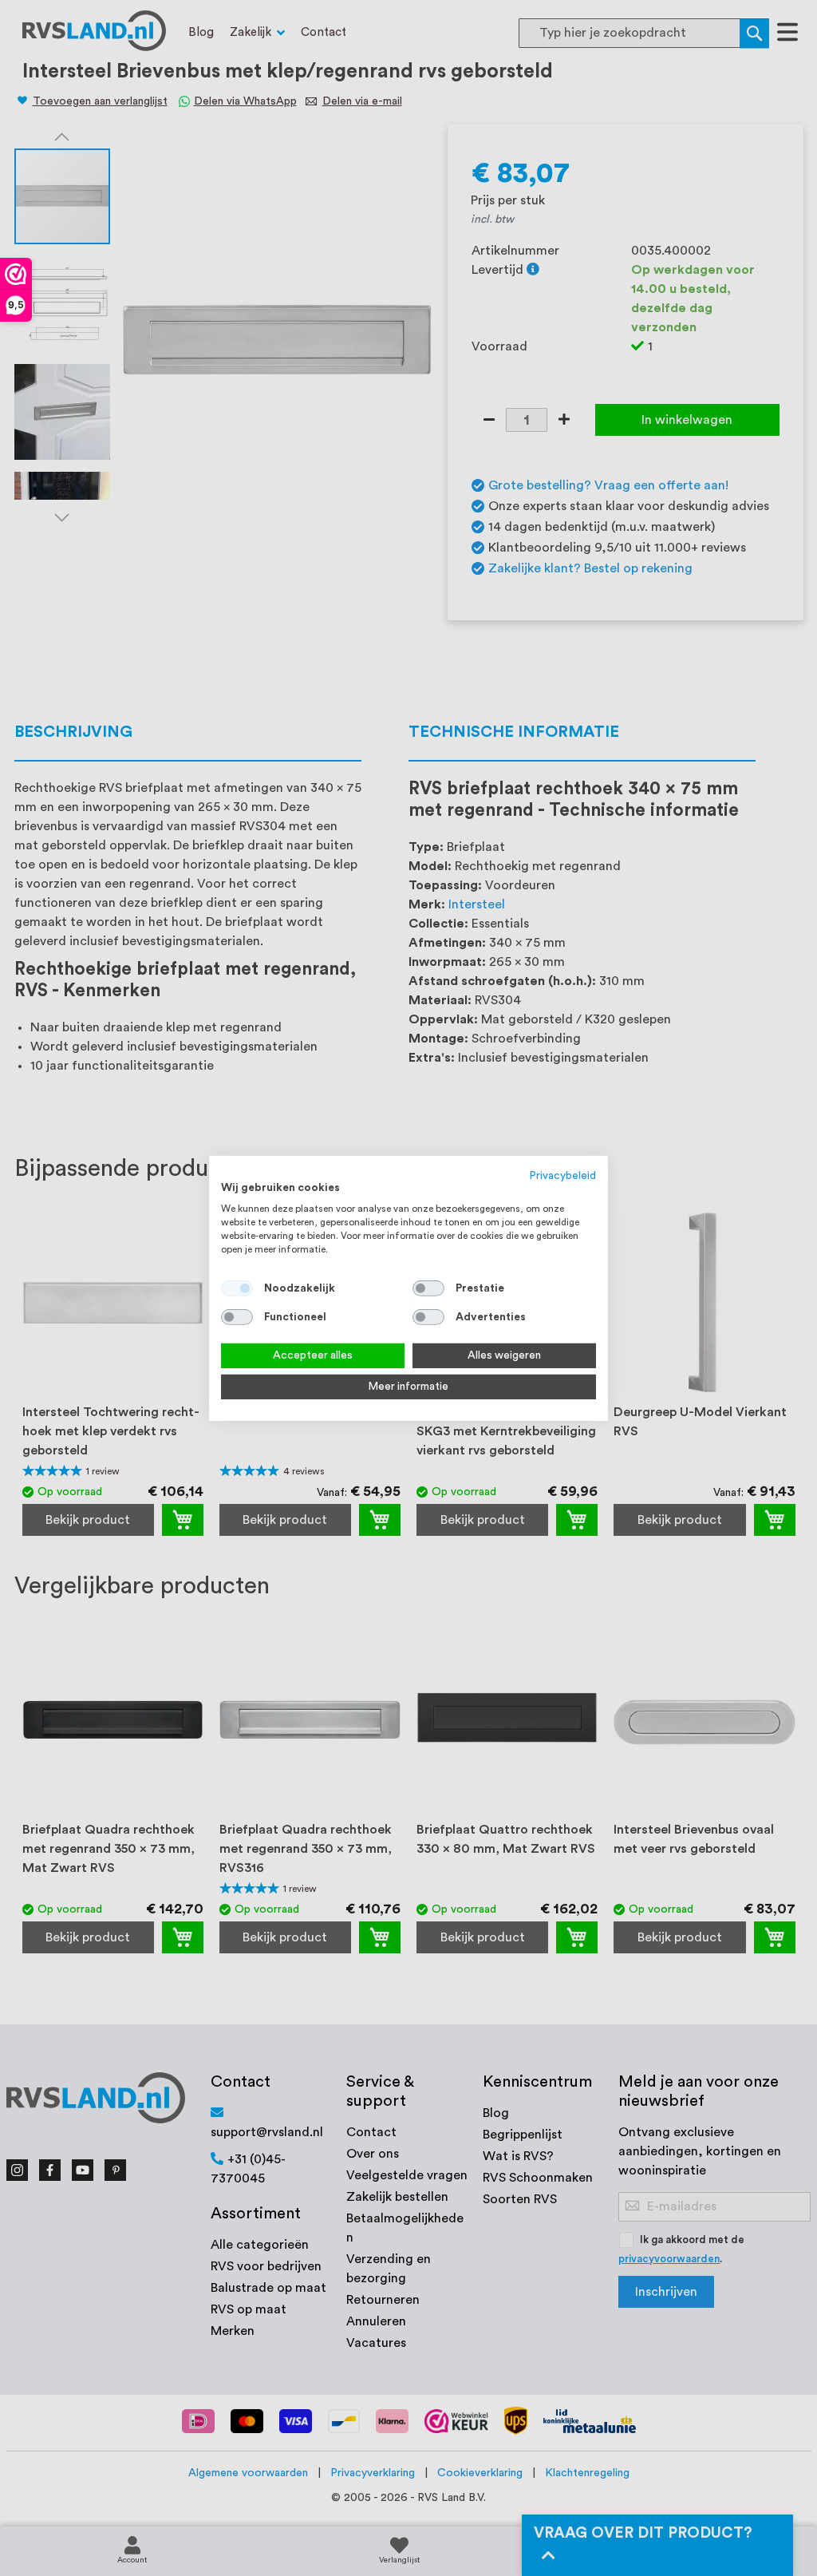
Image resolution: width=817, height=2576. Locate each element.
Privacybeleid (563, 1175)
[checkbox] (428, 1288)
